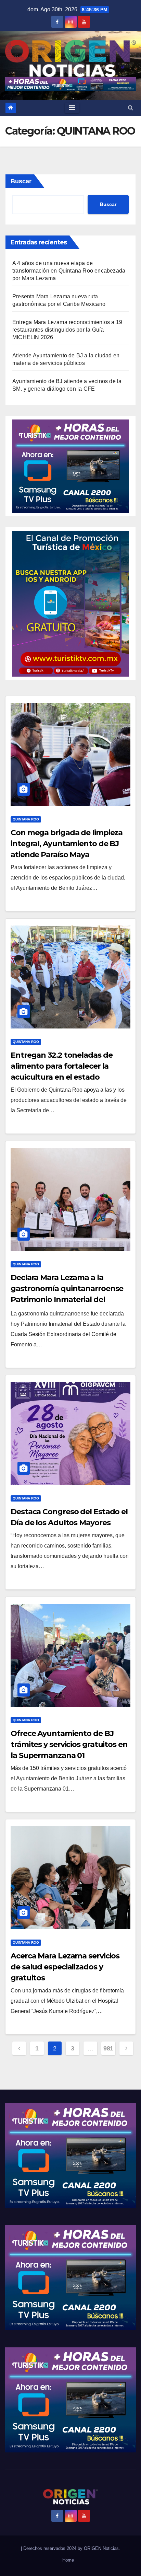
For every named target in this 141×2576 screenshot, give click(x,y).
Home (68, 2560)
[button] (131, 108)
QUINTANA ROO (26, 819)
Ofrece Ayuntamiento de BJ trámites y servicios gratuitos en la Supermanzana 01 (69, 1744)
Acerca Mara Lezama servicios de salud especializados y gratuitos (65, 1967)
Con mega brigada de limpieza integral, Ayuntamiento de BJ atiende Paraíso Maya (67, 844)
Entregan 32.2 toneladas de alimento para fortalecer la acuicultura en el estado (61, 1066)
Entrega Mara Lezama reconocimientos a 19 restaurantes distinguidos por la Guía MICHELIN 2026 (67, 330)
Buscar (21, 181)
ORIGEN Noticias (101, 2548)
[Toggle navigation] (72, 108)
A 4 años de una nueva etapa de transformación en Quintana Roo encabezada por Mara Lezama (69, 271)
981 (108, 2048)
